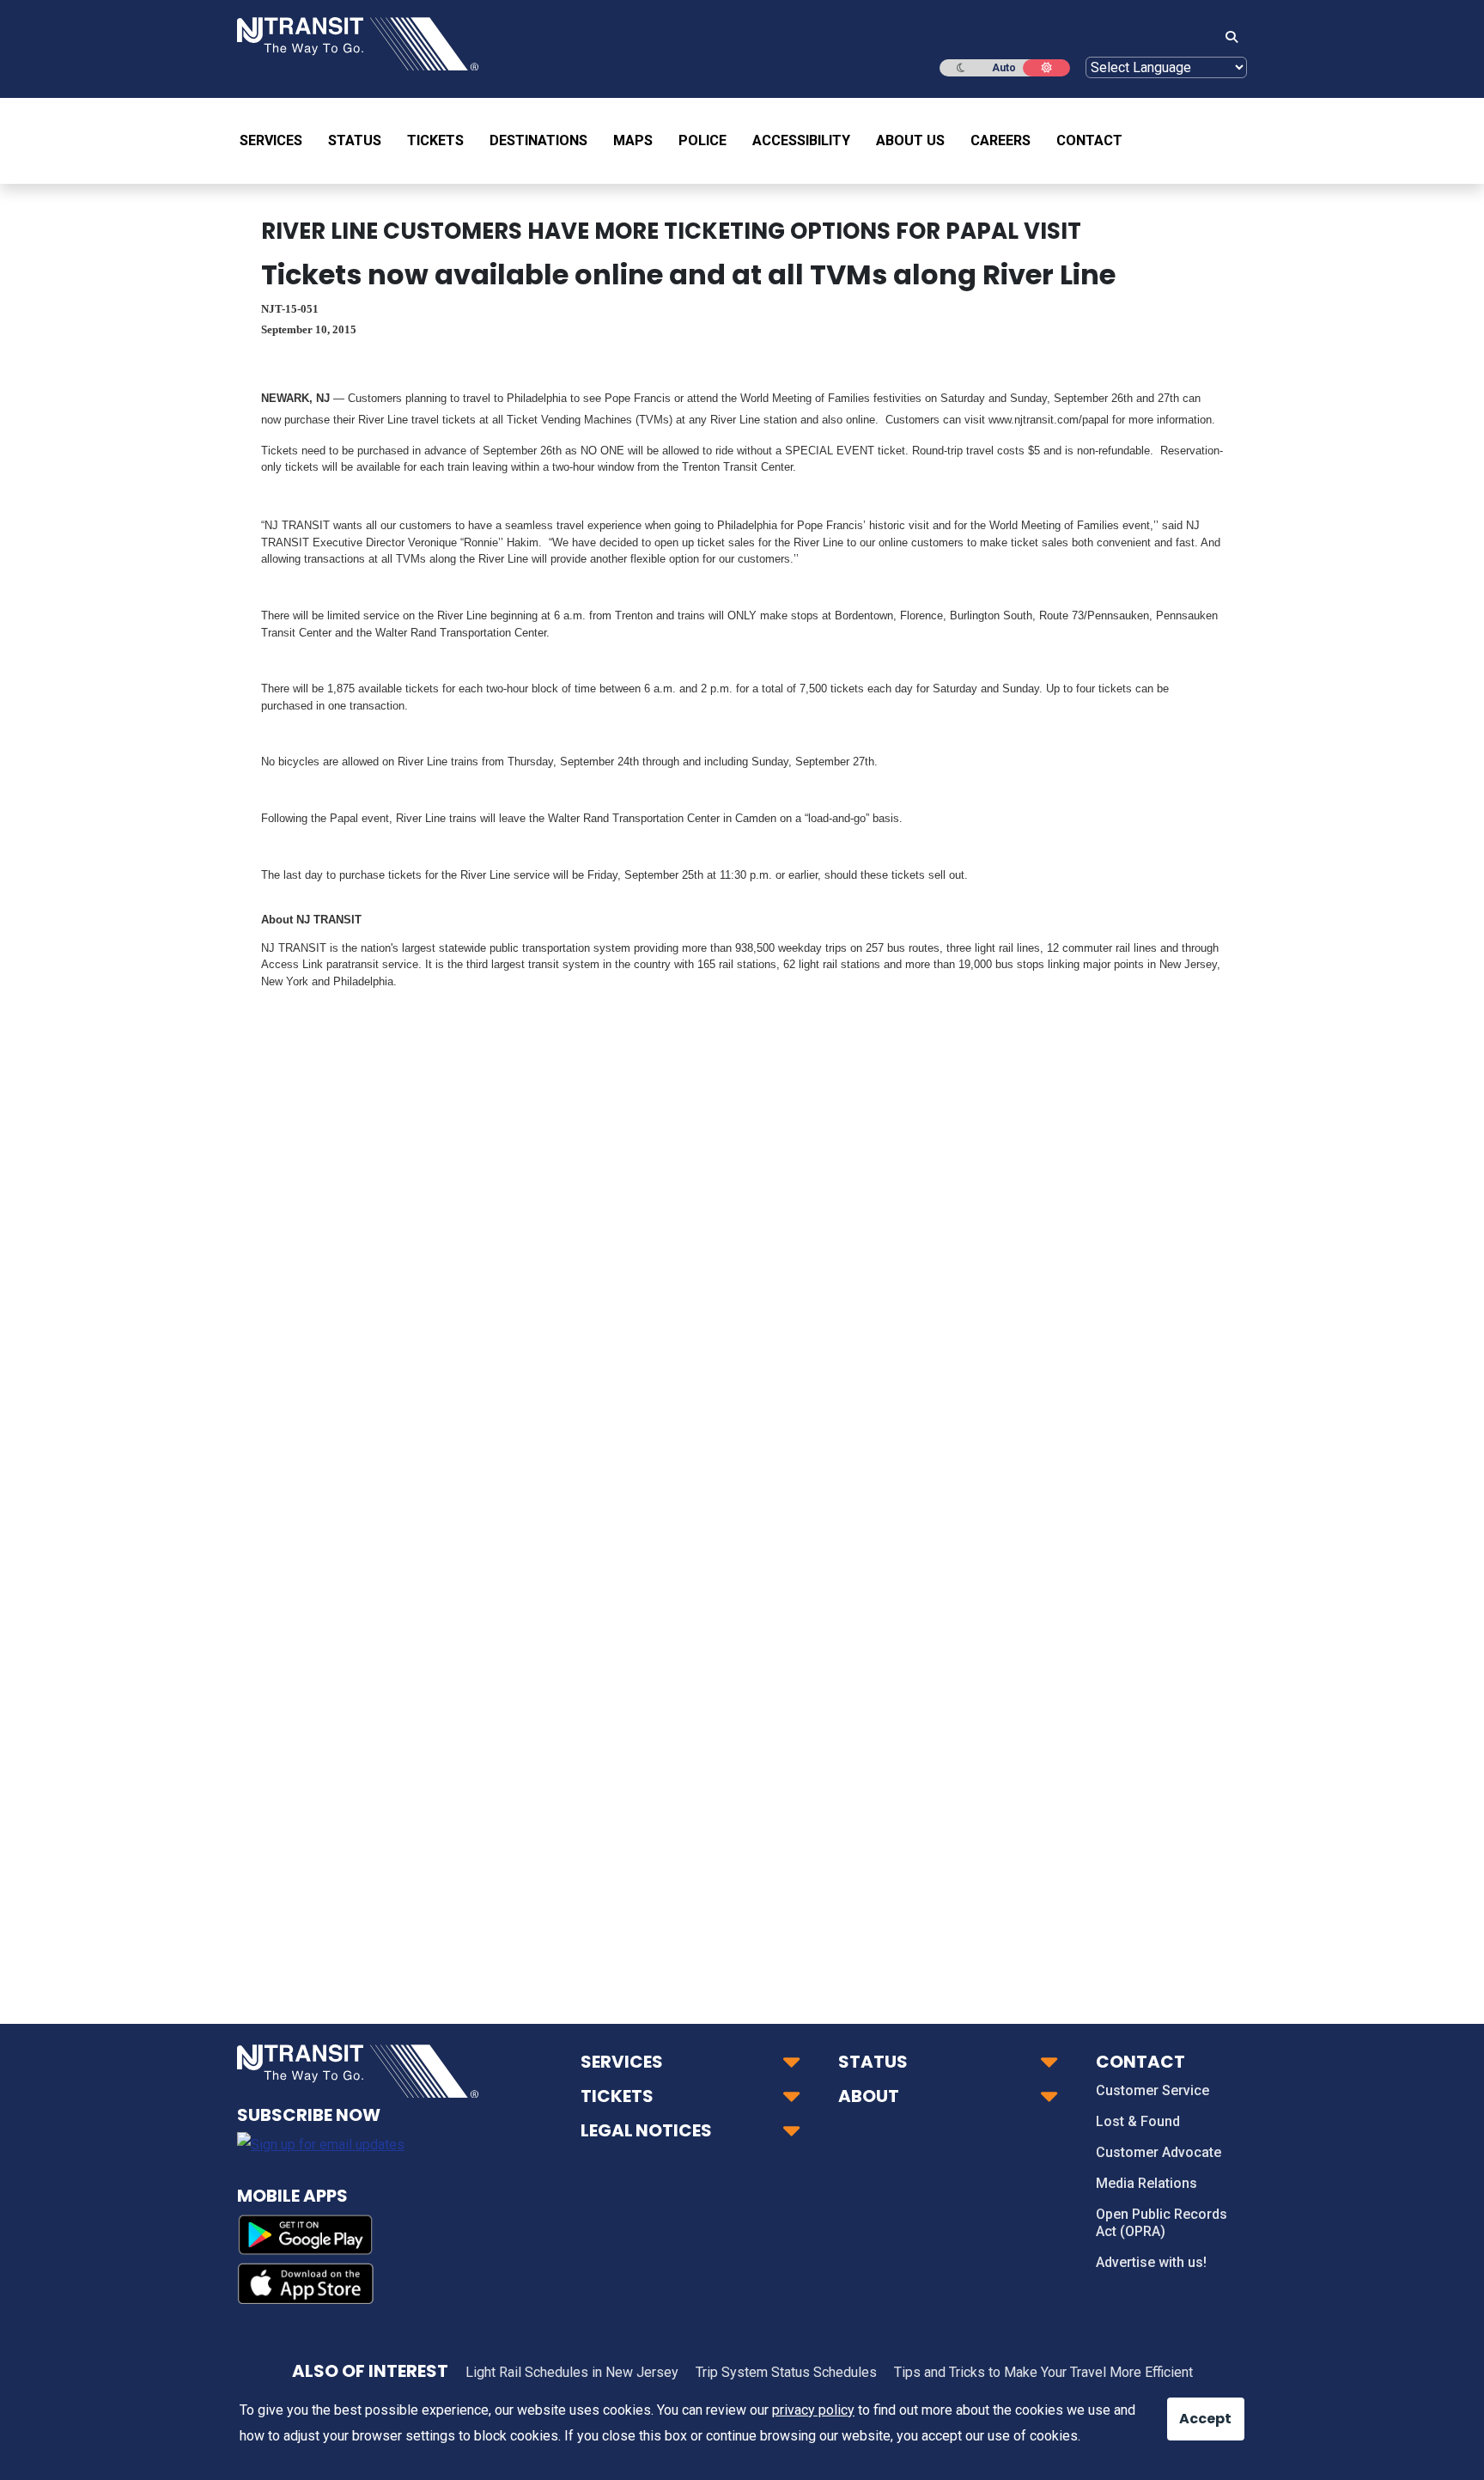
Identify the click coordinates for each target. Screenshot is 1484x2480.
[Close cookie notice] (1193, 2410)
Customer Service (1153, 2090)
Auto (1004, 68)
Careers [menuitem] (1000, 140)
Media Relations (1146, 2183)
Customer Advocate (1159, 2152)
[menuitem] (277, 141)
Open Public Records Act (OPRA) (1162, 2223)
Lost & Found (1138, 2121)
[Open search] (1226, 38)
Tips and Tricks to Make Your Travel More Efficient (1043, 2372)
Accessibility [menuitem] (801, 140)
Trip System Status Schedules (786, 2372)
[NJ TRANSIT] (358, 43)
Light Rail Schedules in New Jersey (572, 2372)
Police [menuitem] (702, 140)
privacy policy (813, 2410)
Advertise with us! (1151, 2262)
